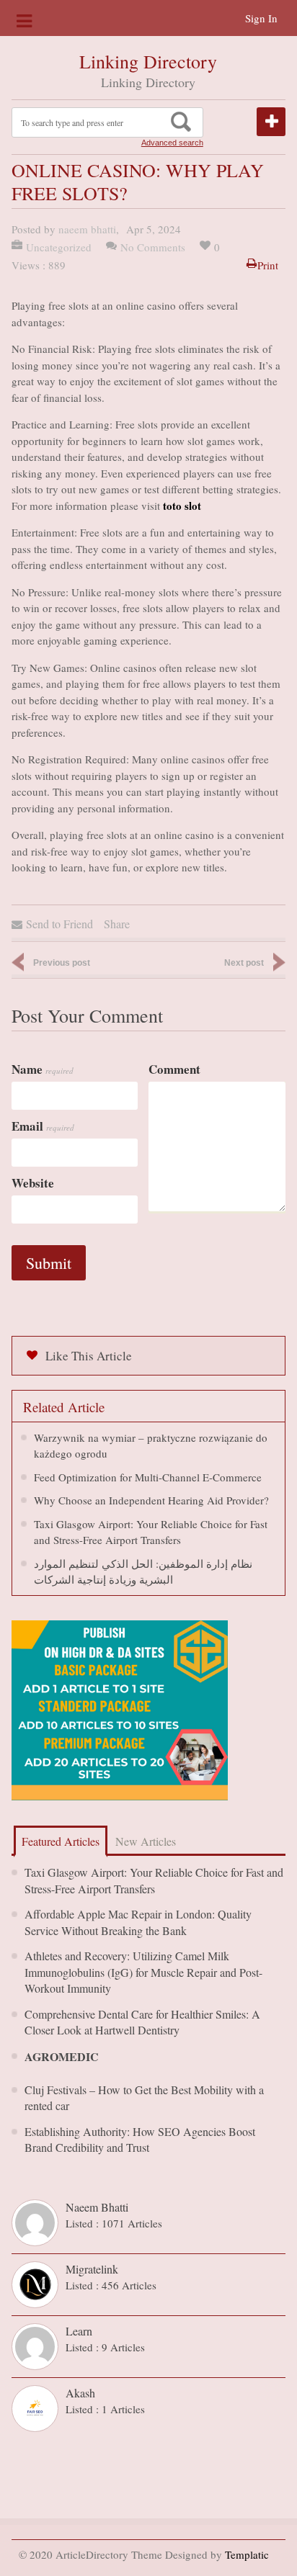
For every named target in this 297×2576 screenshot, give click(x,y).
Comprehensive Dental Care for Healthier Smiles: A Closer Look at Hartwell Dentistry (142, 2022)
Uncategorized (59, 247)
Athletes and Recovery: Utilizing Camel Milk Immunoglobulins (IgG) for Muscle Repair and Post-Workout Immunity (143, 1972)
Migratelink (92, 2269)
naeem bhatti (87, 229)
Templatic (247, 2554)
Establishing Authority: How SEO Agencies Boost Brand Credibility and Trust (140, 2140)
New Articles (146, 1841)
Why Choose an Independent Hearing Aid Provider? (151, 1500)
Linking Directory (148, 61)
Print (268, 265)
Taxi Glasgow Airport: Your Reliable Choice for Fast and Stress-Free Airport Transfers (154, 1880)
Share (117, 924)
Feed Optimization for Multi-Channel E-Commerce (148, 1477)
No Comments (153, 247)
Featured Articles (61, 1841)
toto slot (182, 506)
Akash (80, 2393)
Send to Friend (59, 924)
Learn (79, 2331)
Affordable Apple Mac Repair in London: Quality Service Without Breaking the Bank (138, 1922)
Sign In (261, 18)
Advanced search (172, 143)
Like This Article (89, 1356)
